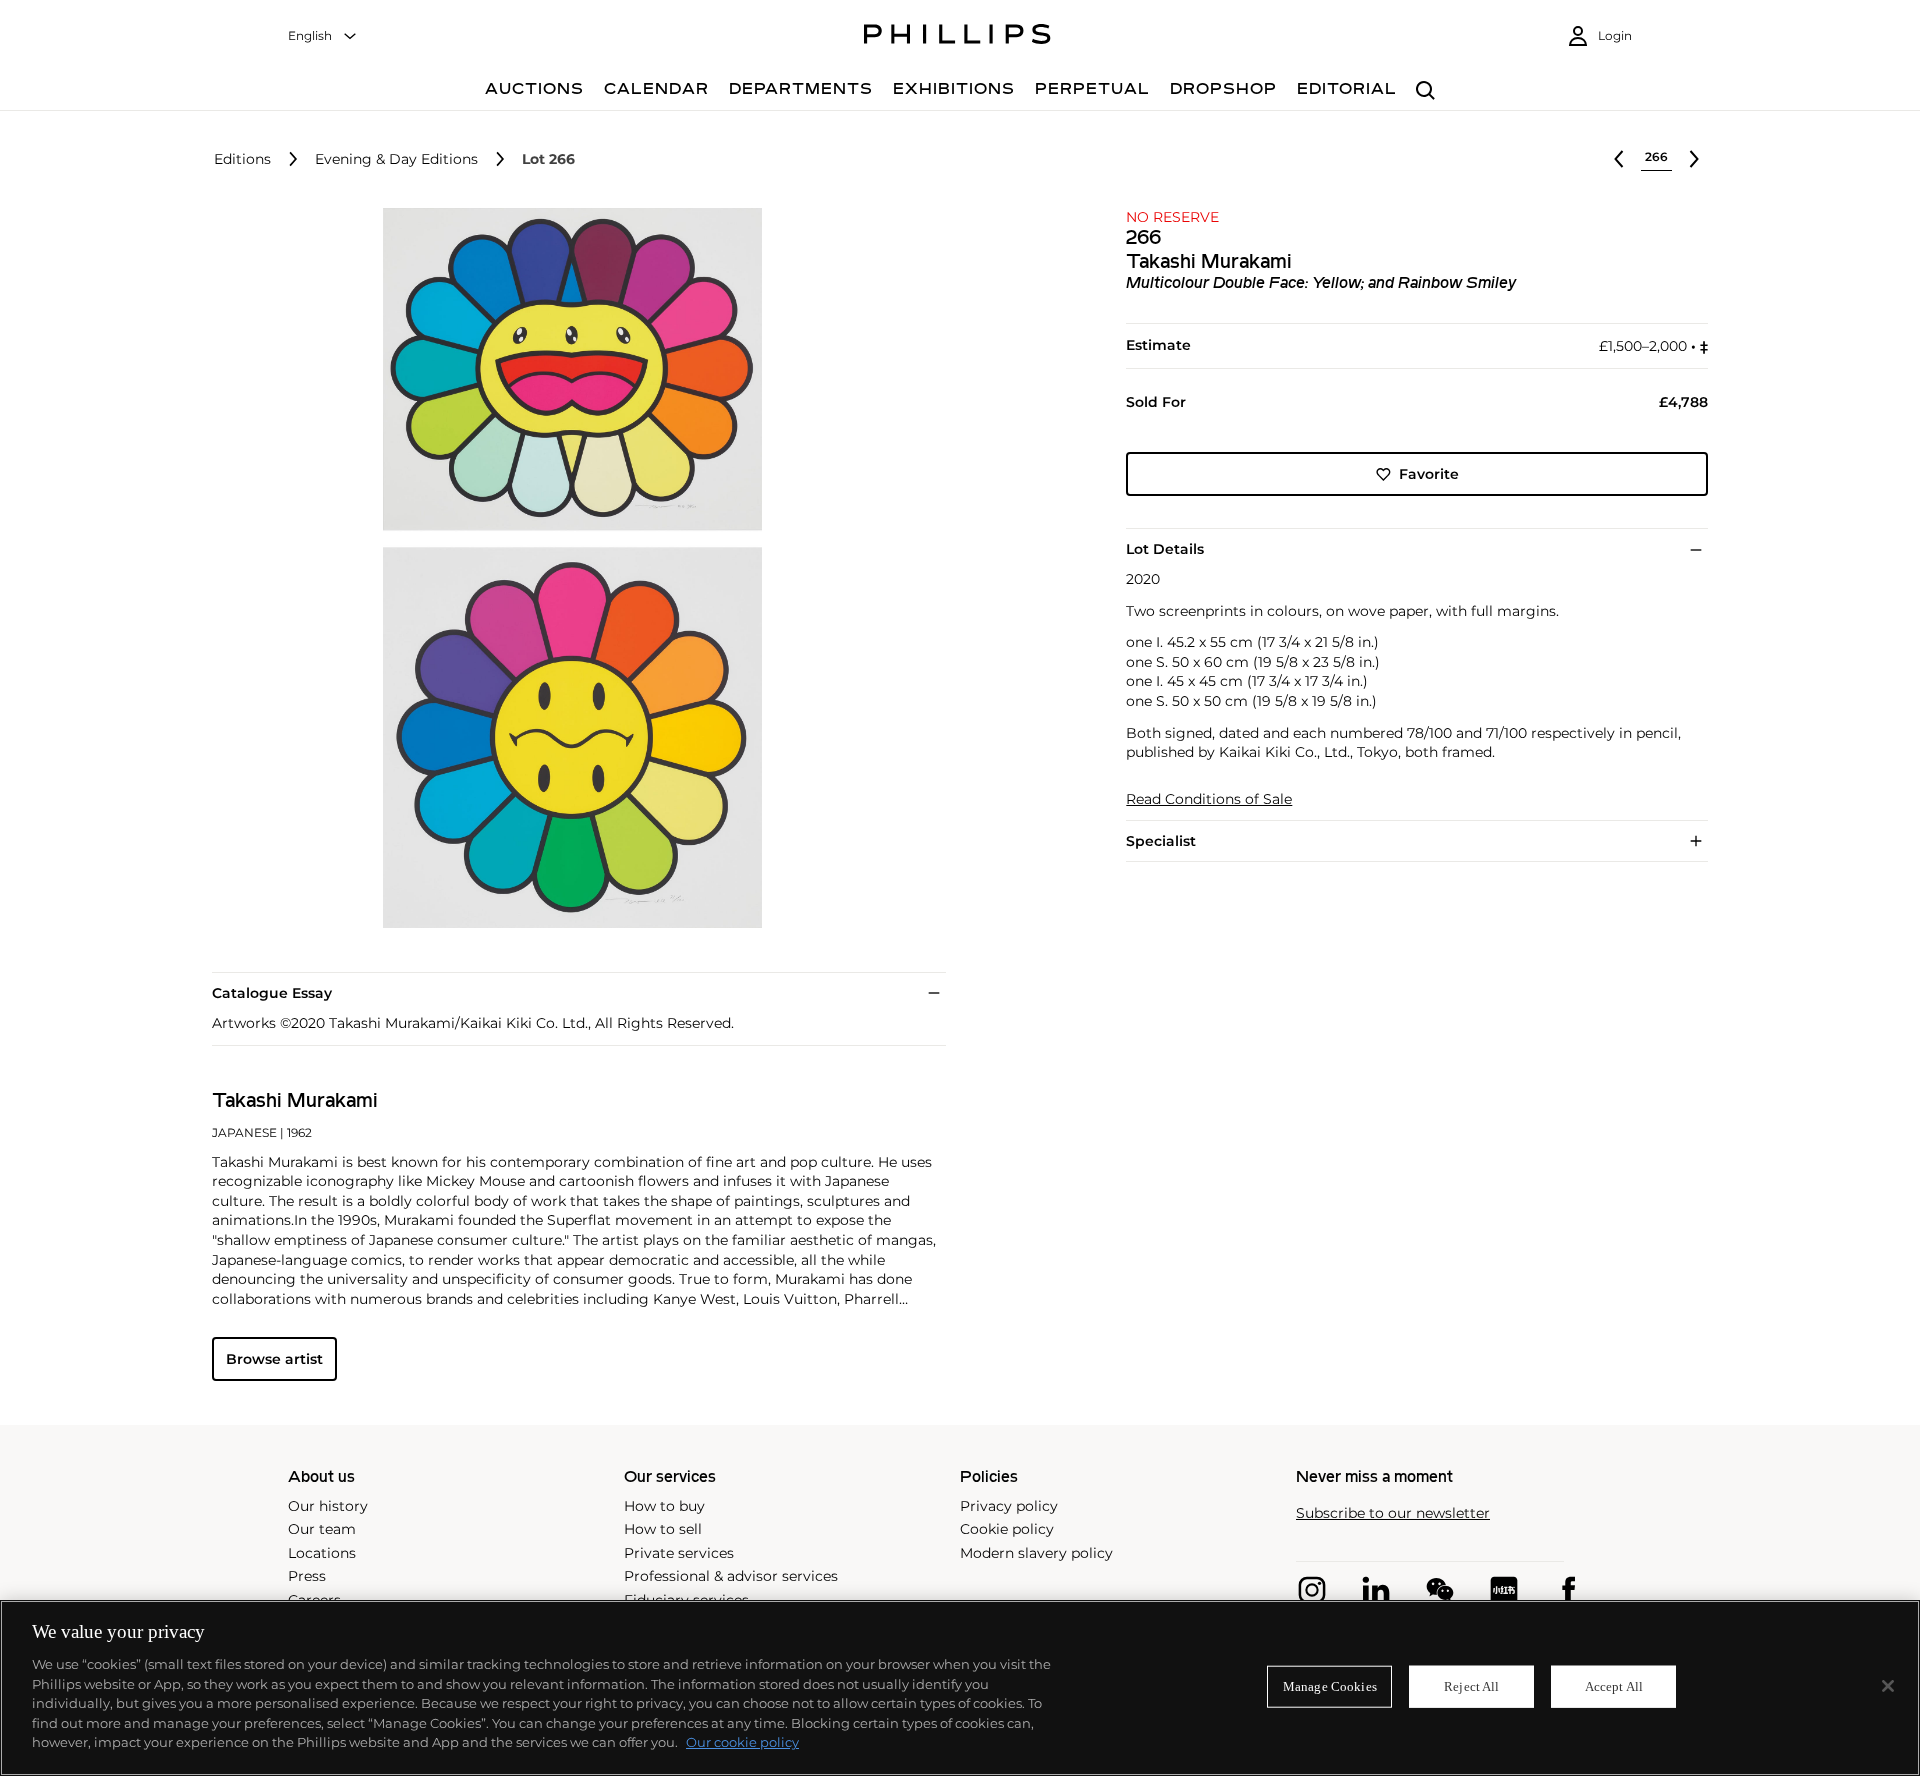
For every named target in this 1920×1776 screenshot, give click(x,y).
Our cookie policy (742, 1742)
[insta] (1312, 1590)
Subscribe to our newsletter (1393, 1513)
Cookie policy (1007, 1529)
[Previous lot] (1619, 159)
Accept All (1614, 1686)
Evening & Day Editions (396, 159)
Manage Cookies (1330, 1686)
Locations (322, 1553)
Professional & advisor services (731, 1576)
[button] (566, 568)
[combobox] (323, 36)
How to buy (664, 1506)
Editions (242, 159)
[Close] (1888, 1686)
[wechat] (1440, 1590)
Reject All (1471, 1686)
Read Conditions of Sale (1209, 799)
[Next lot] (1694, 159)
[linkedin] (1376, 1590)
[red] (1504, 1590)
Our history (328, 1506)
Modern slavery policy (1036, 1553)
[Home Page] (957, 37)
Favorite (1429, 474)
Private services (679, 1553)
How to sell (663, 1529)
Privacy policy (1009, 1506)
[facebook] (1568, 1590)
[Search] (1425, 91)
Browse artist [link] (274, 1359)
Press (307, 1576)
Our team (322, 1529)
